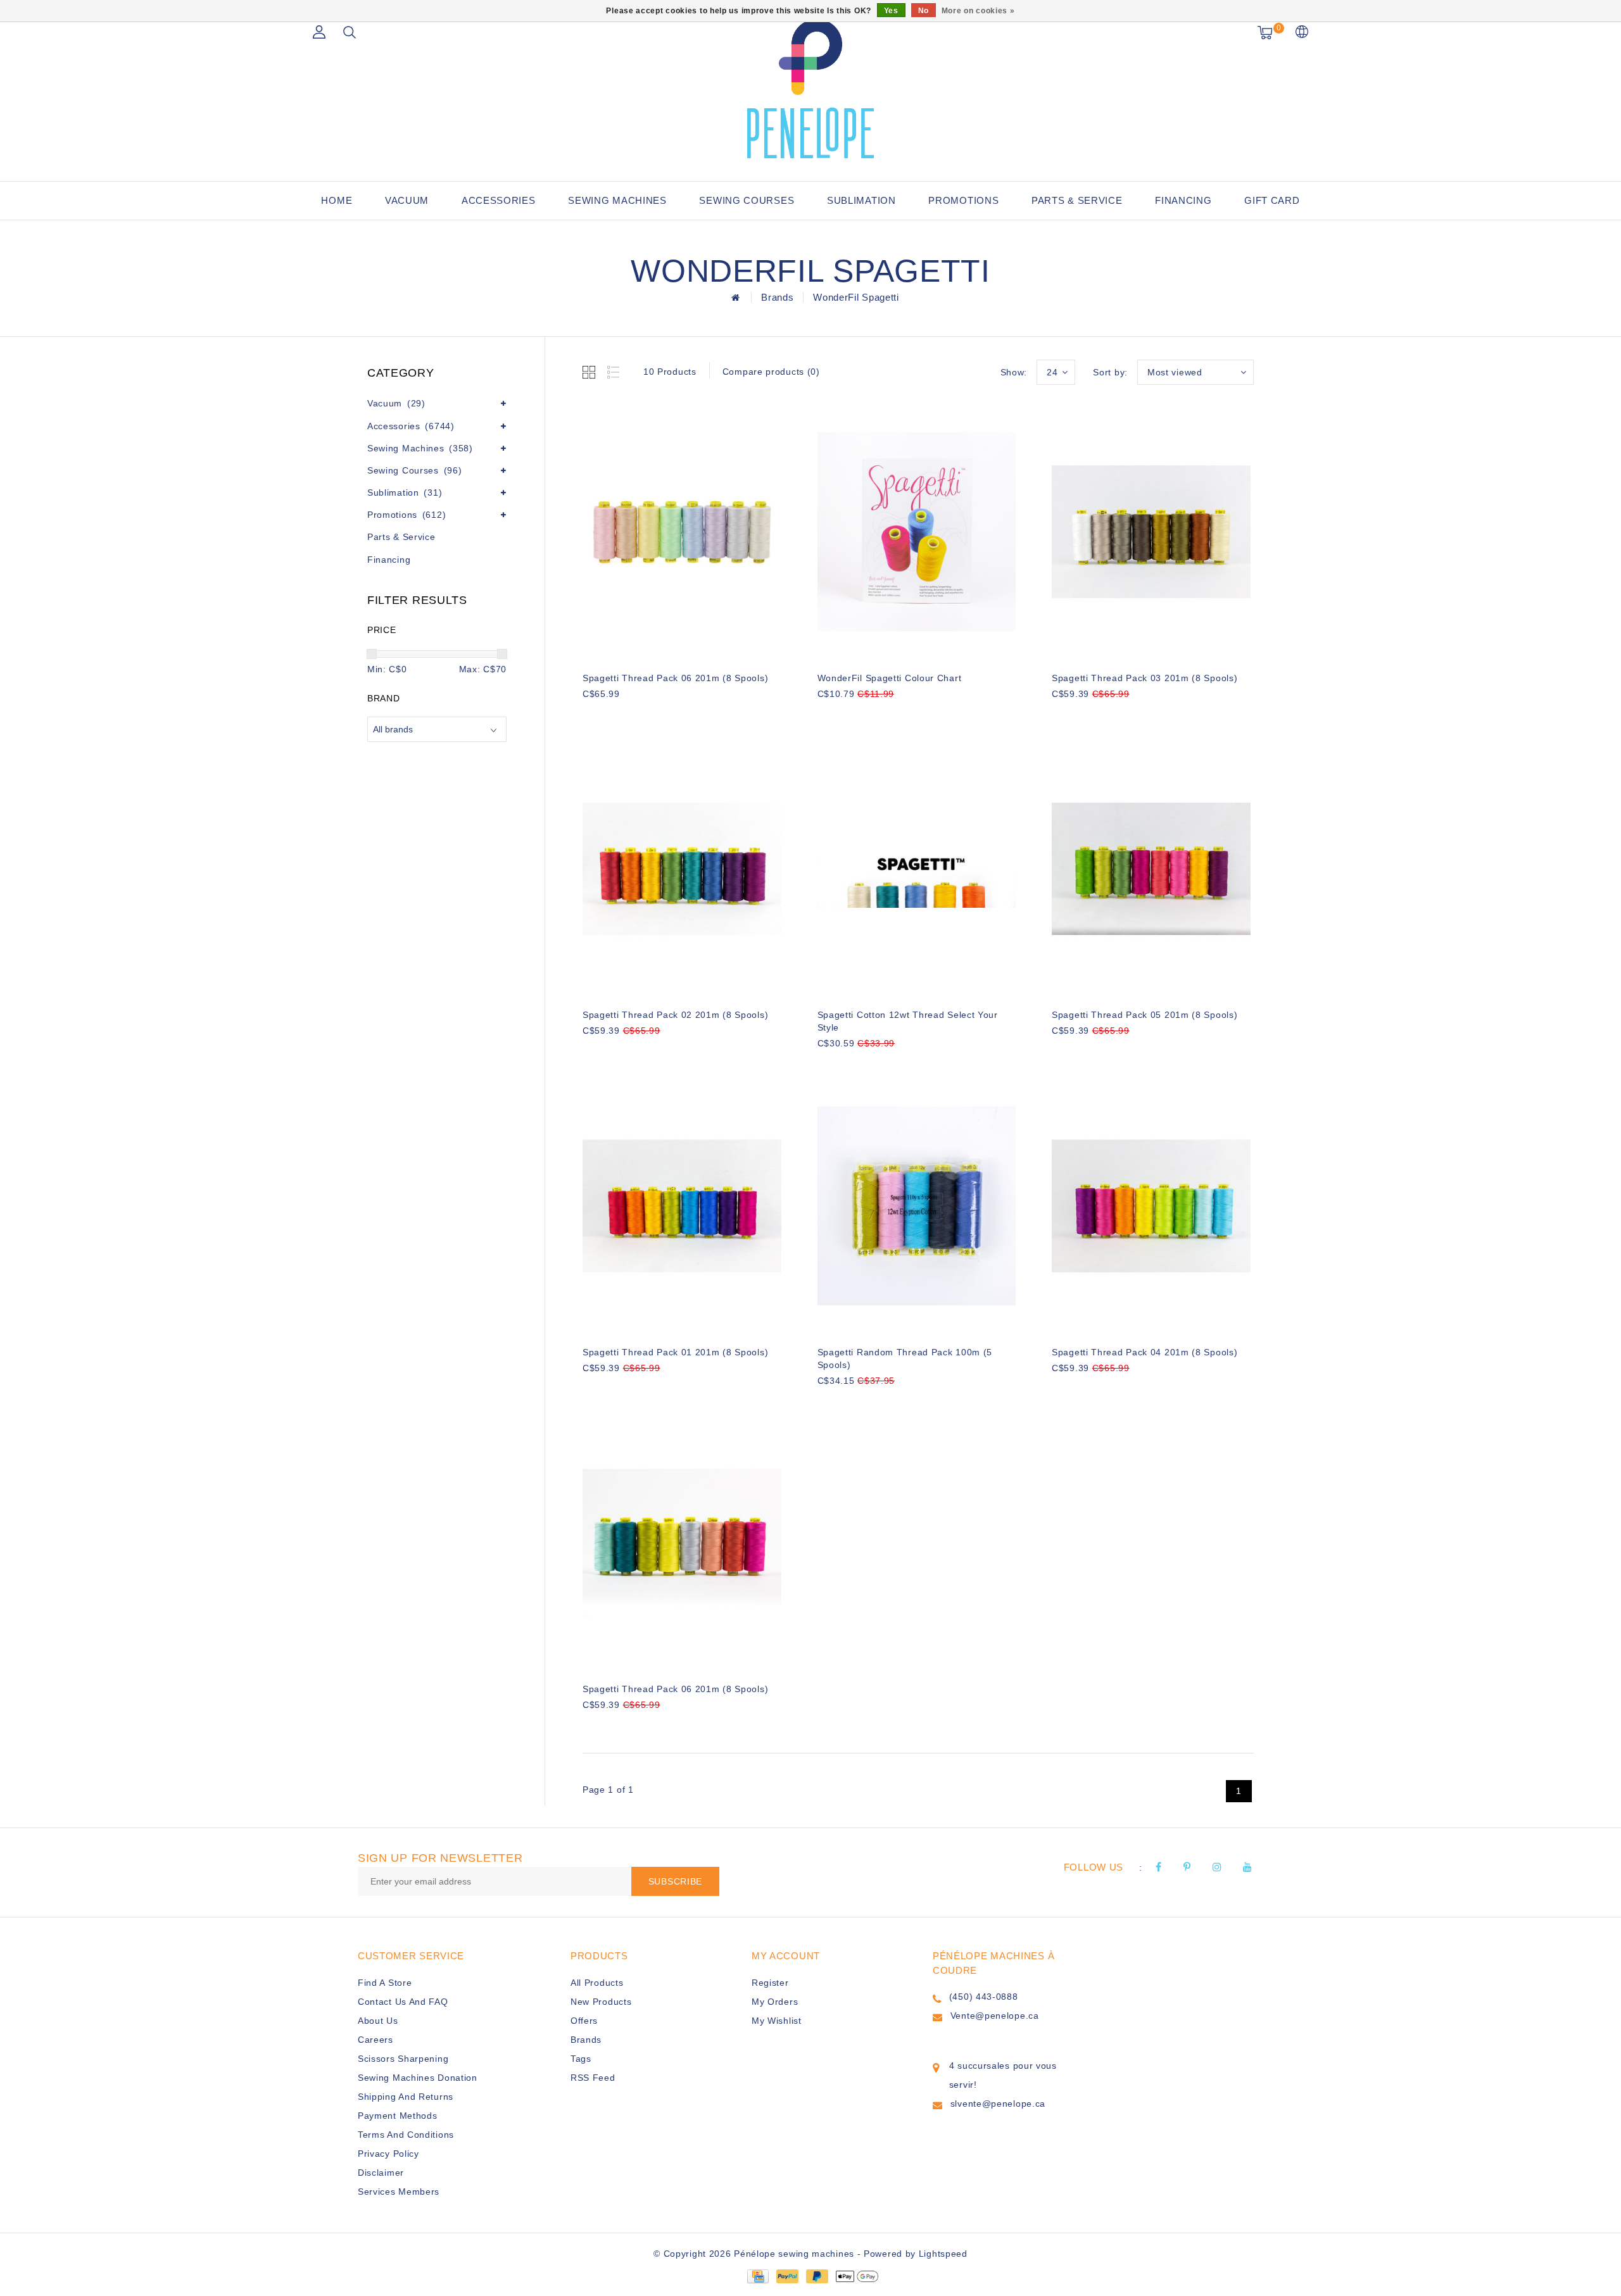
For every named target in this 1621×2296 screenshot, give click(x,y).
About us (378, 2021)
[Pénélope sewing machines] (810, 89)
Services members (399, 2192)
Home (337, 200)
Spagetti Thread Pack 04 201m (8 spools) (1145, 1352)
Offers (584, 2021)
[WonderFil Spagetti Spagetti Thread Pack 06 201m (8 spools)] (682, 1543)
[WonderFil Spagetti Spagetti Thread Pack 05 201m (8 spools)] (1151, 869)
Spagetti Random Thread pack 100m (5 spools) (905, 1358)
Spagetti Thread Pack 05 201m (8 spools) (1145, 1015)
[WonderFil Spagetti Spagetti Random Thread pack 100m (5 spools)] (917, 1206)
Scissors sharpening (403, 2059)
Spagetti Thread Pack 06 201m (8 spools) (675, 1689)
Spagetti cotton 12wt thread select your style (908, 1021)
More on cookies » (978, 11)
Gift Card (1272, 200)
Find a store (385, 1983)
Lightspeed (943, 2254)
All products (597, 1983)
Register (770, 1983)
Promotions (963, 200)
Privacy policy (388, 2154)
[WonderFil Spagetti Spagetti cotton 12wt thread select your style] (917, 869)
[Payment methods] (757, 2276)
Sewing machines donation (418, 2078)
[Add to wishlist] (622, 715)
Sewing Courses (747, 200)
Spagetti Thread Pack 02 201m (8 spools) (675, 1015)
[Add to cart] (590, 715)
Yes (891, 11)
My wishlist (777, 2021)
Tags (581, 2059)
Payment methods (398, 2116)
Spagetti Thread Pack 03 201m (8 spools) (1145, 678)
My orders (775, 2002)
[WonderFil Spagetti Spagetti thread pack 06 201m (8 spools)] (682, 532)
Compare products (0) (771, 372)
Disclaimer (381, 2173)
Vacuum (407, 200)
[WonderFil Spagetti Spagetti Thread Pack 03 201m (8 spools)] (1151, 532)
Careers (375, 2040)
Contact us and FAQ (403, 2002)
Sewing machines (617, 200)
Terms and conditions (406, 2135)
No (924, 11)
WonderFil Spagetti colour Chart (890, 678)
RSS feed (593, 2078)
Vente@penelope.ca (995, 2016)
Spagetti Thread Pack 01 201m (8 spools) (675, 1352)
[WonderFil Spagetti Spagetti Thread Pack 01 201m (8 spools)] (682, 1206)
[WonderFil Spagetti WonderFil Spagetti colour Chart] (917, 532)
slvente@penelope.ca (998, 2104)
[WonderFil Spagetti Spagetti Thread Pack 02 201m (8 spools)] (682, 869)
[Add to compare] (653, 715)
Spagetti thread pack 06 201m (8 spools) (675, 678)
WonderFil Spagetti (856, 297)
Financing (1183, 200)
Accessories (499, 200)
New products (601, 2002)
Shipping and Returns (406, 2097)
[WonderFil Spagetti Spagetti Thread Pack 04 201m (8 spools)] (1151, 1206)
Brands (777, 297)
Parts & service (1077, 200)
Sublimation (861, 200)
